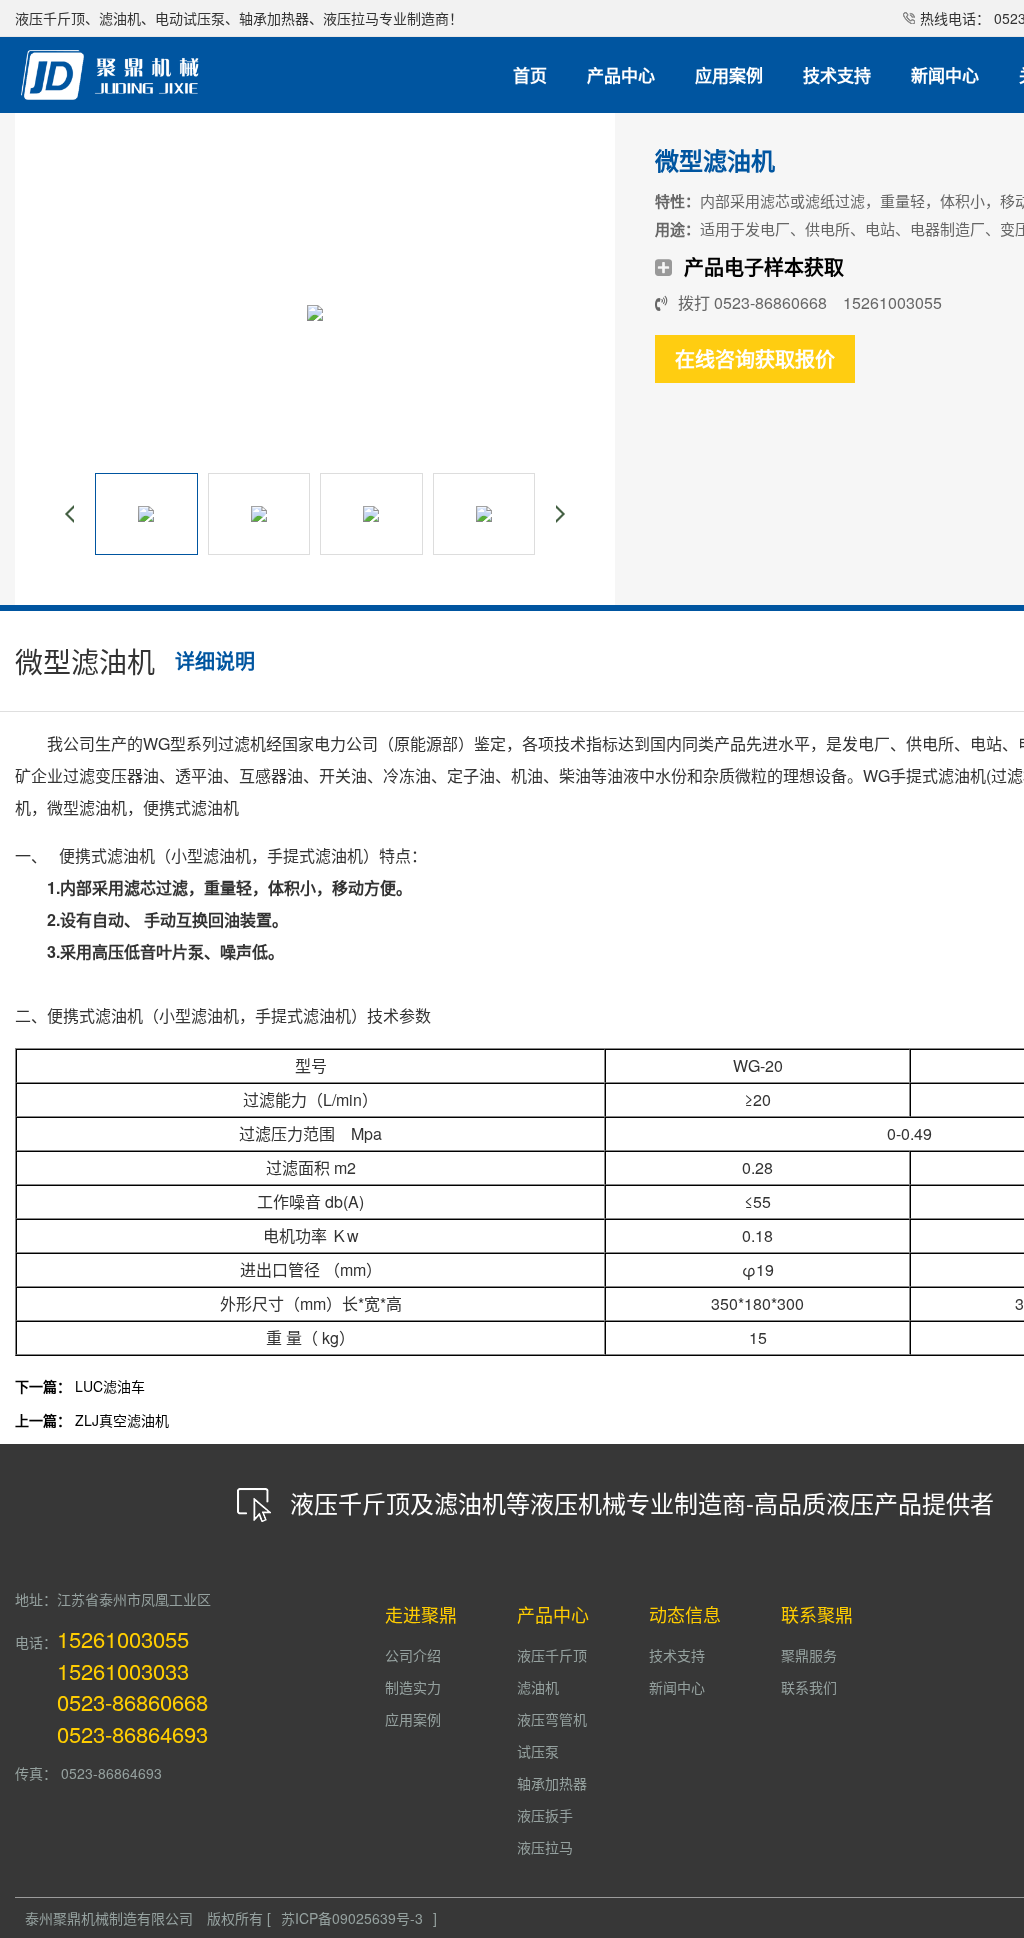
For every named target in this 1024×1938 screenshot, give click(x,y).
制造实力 (413, 1687)
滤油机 (538, 1687)
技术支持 (677, 1655)
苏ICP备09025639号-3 (352, 1918)
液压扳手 (545, 1815)
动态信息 (685, 1614)
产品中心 (553, 1614)
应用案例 (413, 1719)
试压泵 (538, 1751)
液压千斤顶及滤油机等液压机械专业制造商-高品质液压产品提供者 (642, 1502)
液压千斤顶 (552, 1655)
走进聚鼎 (421, 1614)
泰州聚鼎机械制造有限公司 (109, 1918)
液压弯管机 (552, 1719)
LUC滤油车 (110, 1386)
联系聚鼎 (817, 1614)
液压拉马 (545, 1847)
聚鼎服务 (809, 1655)
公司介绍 (413, 1655)
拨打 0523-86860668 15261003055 (810, 302)
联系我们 (809, 1687)
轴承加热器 (552, 1783)
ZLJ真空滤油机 (122, 1420)
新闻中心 (677, 1687)
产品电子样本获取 (764, 266)
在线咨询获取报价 (755, 358)
